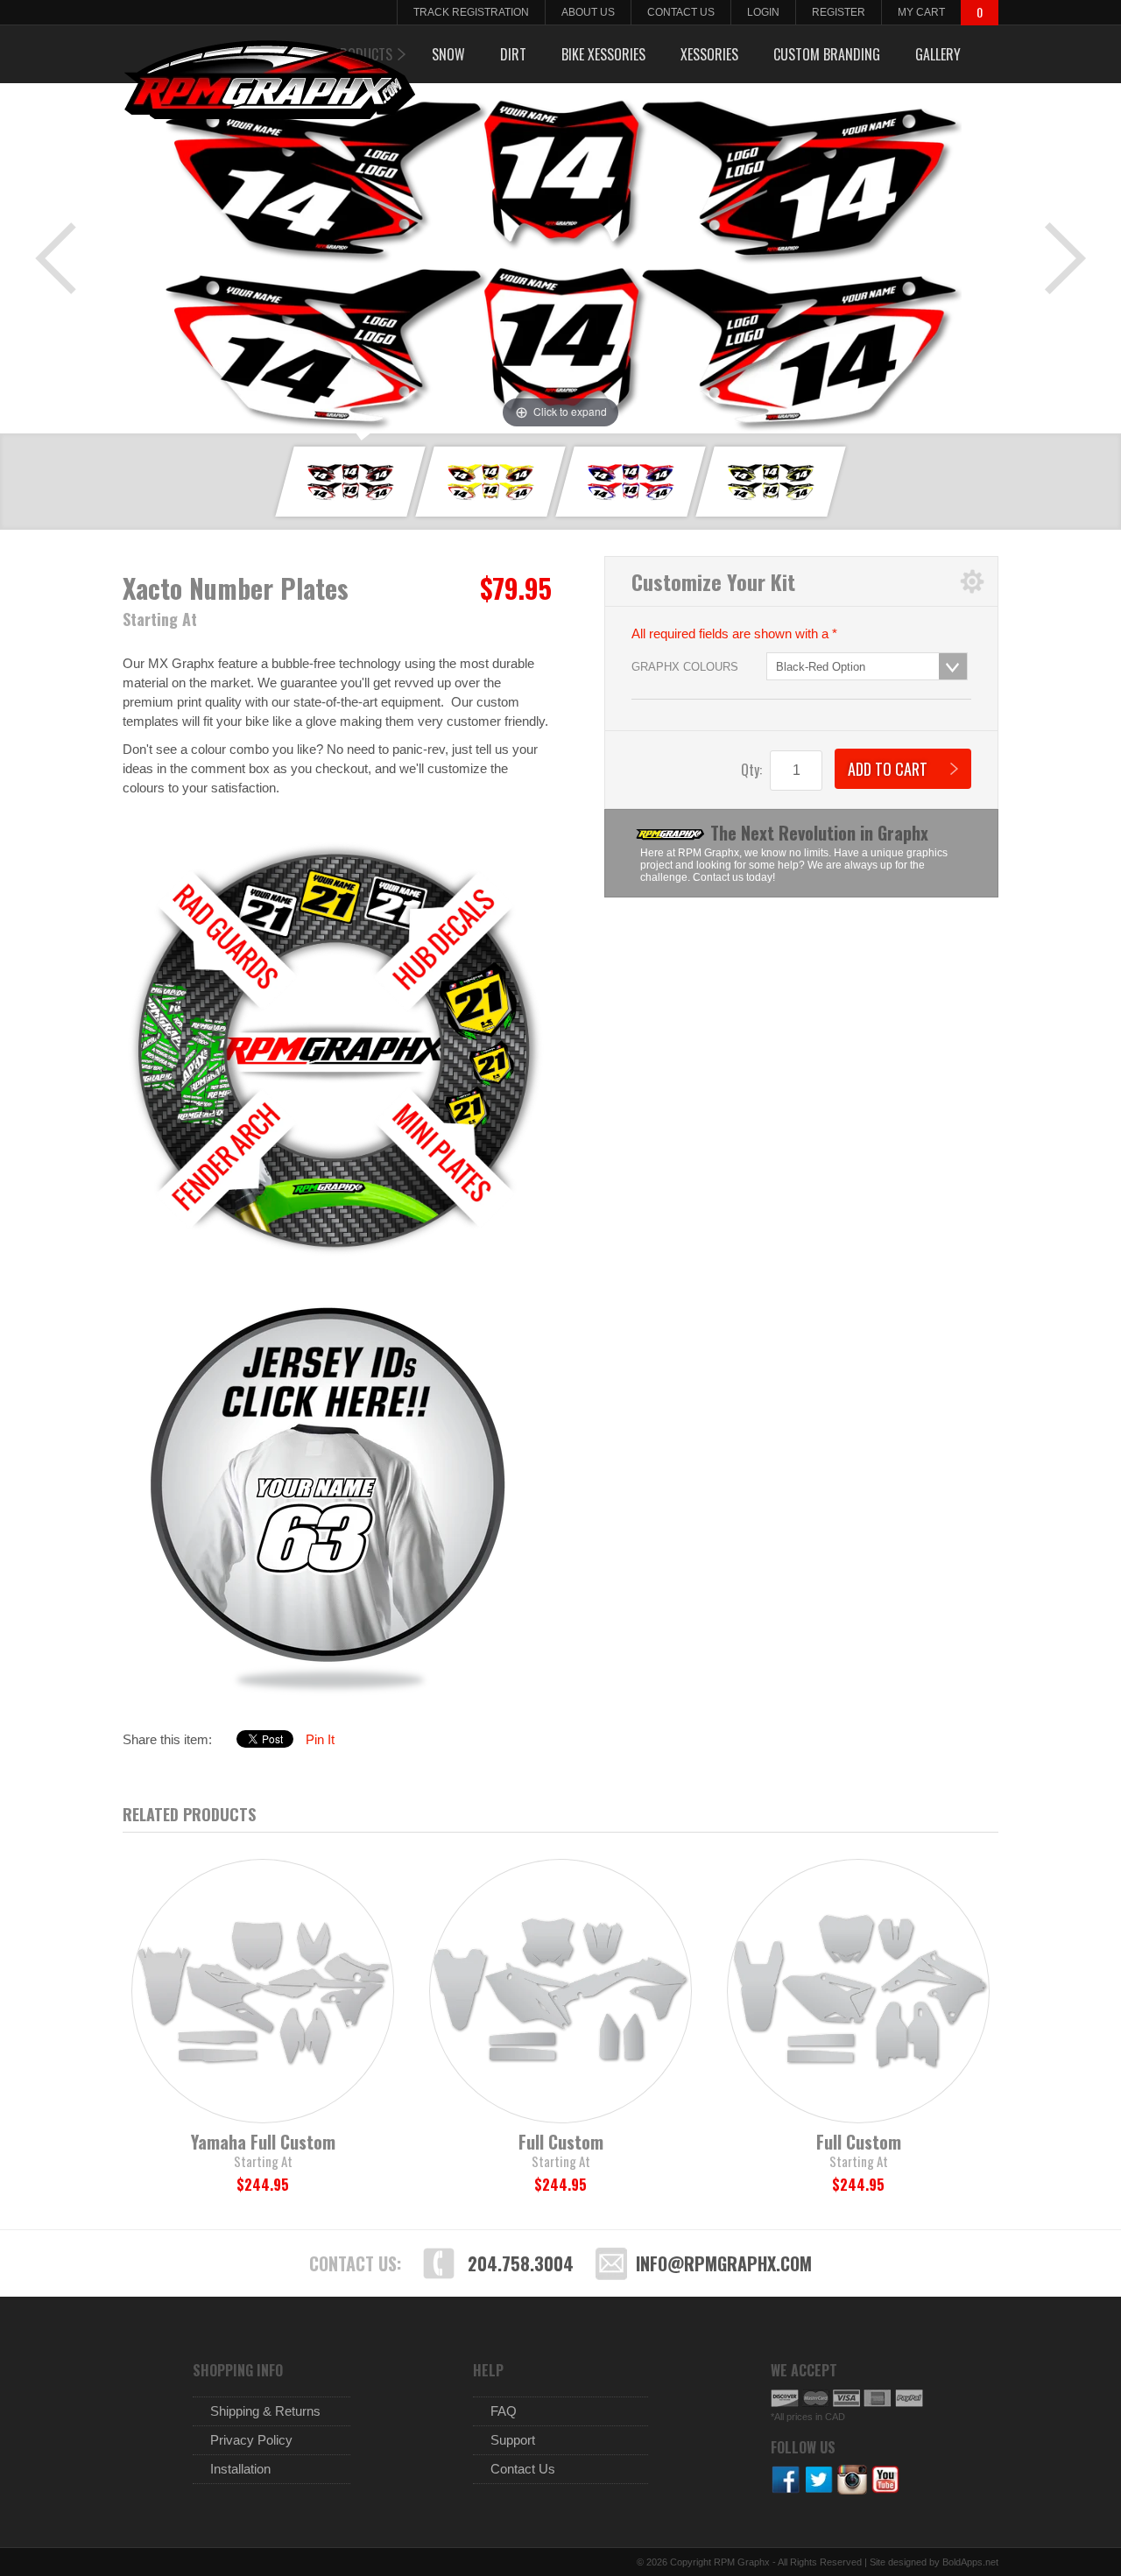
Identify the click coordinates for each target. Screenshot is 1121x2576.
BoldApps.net (970, 2562)
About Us (588, 12)
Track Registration (471, 12)
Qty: (751, 770)
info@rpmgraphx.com (724, 2263)
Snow (448, 54)
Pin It (320, 1739)
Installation (240, 2469)
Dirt (513, 54)
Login (763, 12)
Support (513, 2440)
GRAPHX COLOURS (685, 667)
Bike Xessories (603, 54)
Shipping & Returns (265, 2411)
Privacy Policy (251, 2440)
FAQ (504, 2411)
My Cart (921, 12)
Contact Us (681, 12)
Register (839, 12)
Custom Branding (827, 54)
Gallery (938, 54)
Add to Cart (888, 769)
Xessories (709, 54)
